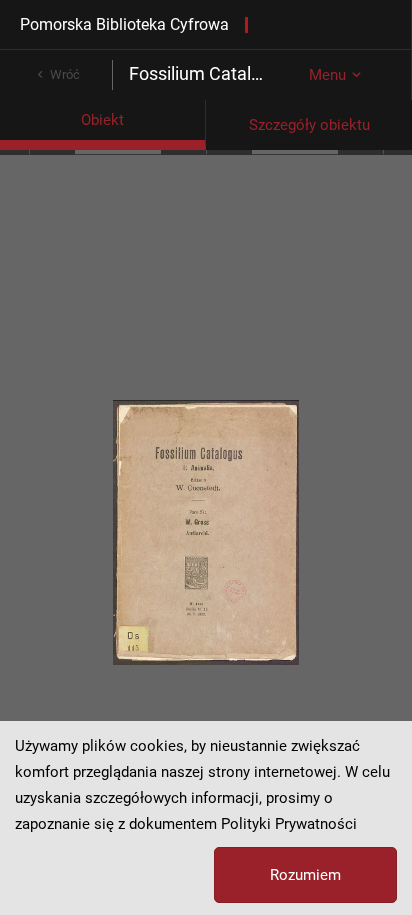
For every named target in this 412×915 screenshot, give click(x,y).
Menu (327, 75)
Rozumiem (305, 875)
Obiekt (102, 120)
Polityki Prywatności (289, 824)
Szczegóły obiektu (309, 125)
